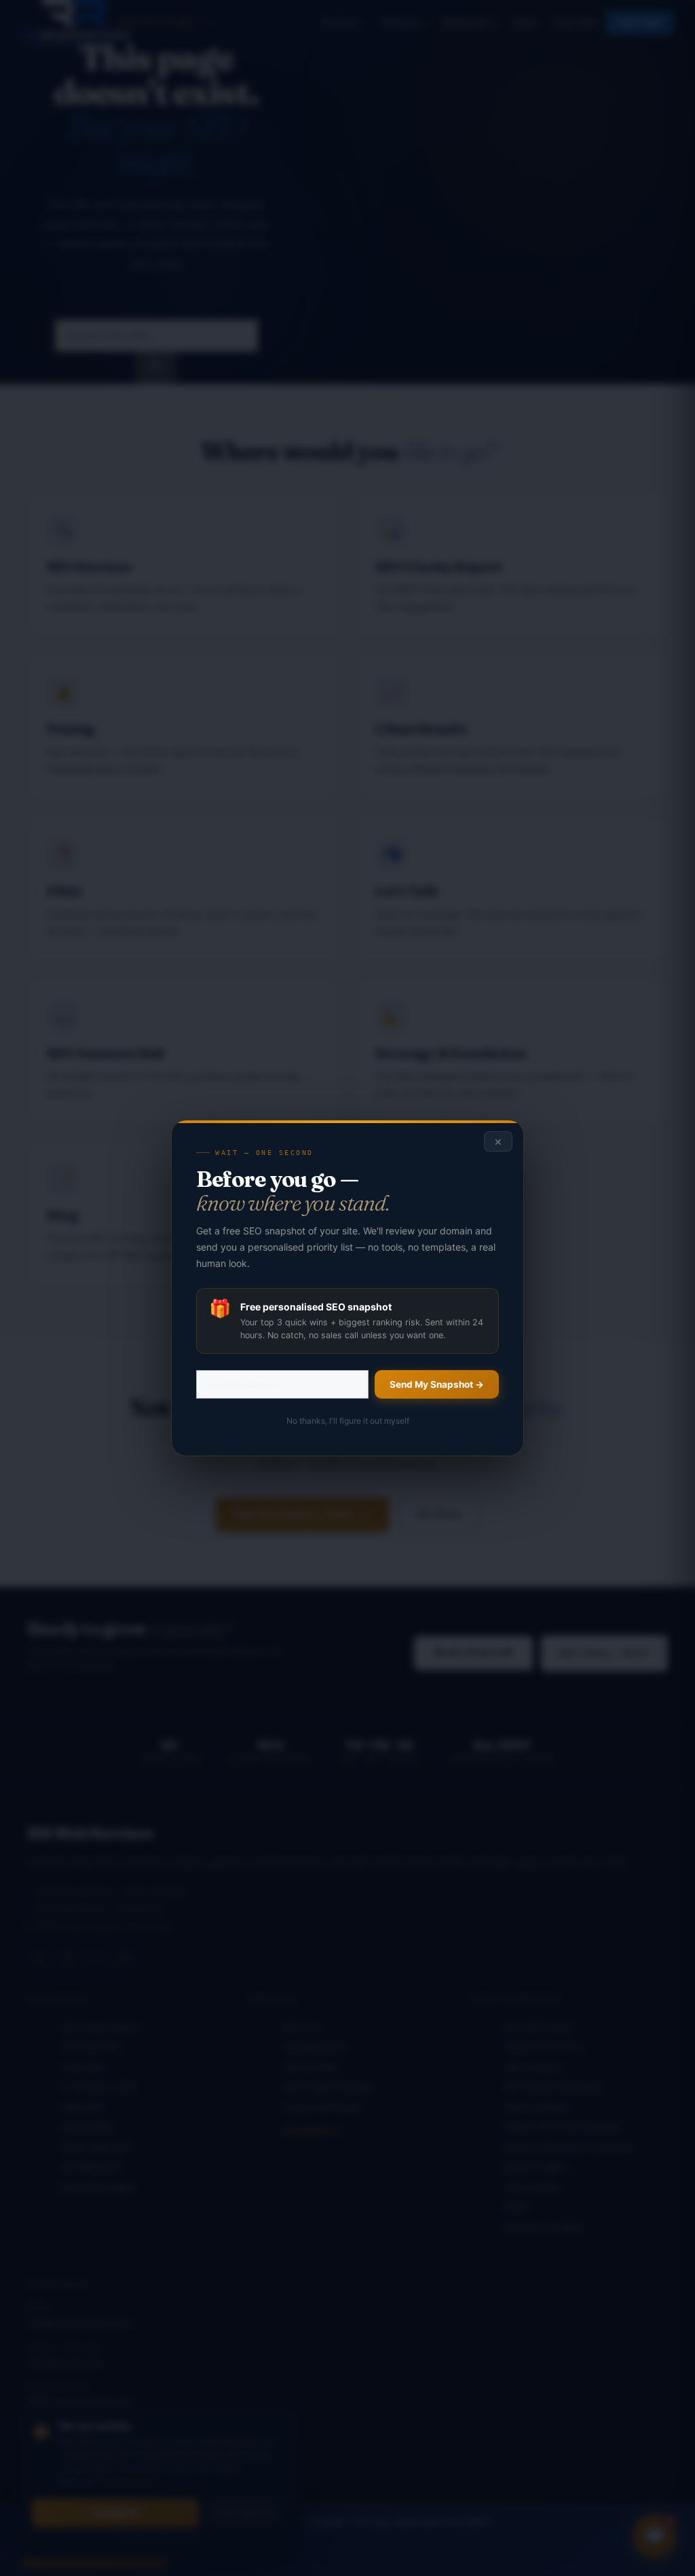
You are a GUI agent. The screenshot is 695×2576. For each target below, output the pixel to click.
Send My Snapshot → (437, 1384)
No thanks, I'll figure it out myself (348, 1421)
